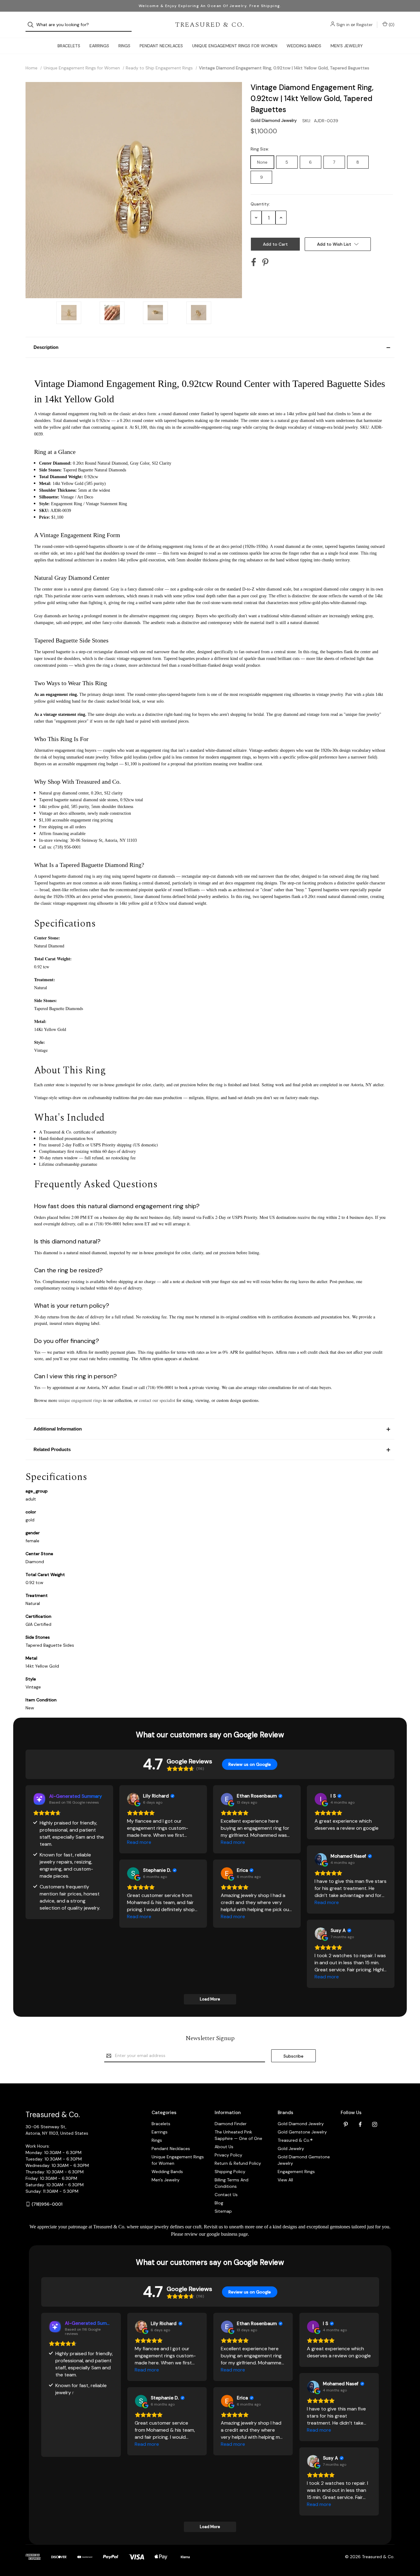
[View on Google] (133, 1799)
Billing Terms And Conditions (232, 2183)
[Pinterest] (265, 262)
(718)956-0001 (47, 2204)
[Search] (32, 25)
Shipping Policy (230, 2172)
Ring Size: (260, 149)
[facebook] (360, 2124)
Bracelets (69, 46)
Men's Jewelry (347, 46)
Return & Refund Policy (238, 2163)
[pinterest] (346, 2124)
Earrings (99, 46)
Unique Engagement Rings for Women (235, 46)
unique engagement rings (80, 1400)
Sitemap (223, 2211)
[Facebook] (254, 262)
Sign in (343, 25)
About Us (224, 2147)
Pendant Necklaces (161, 46)
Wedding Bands (304, 46)
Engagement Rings (296, 2172)
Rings (124, 46)
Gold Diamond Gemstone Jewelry (304, 2160)
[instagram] (375, 2124)
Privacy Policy (228, 2155)
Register (365, 25)
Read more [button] (139, 1842)
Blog (219, 2203)
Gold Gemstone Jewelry (302, 2132)
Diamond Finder (231, 2124)
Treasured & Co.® (295, 2140)
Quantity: (260, 204)
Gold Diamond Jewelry (301, 2124)
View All (285, 2180)
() (391, 25)
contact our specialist (157, 1400)
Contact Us (226, 2195)
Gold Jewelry (291, 2149)
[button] (210, 347)
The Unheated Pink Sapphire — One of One (238, 2135)
